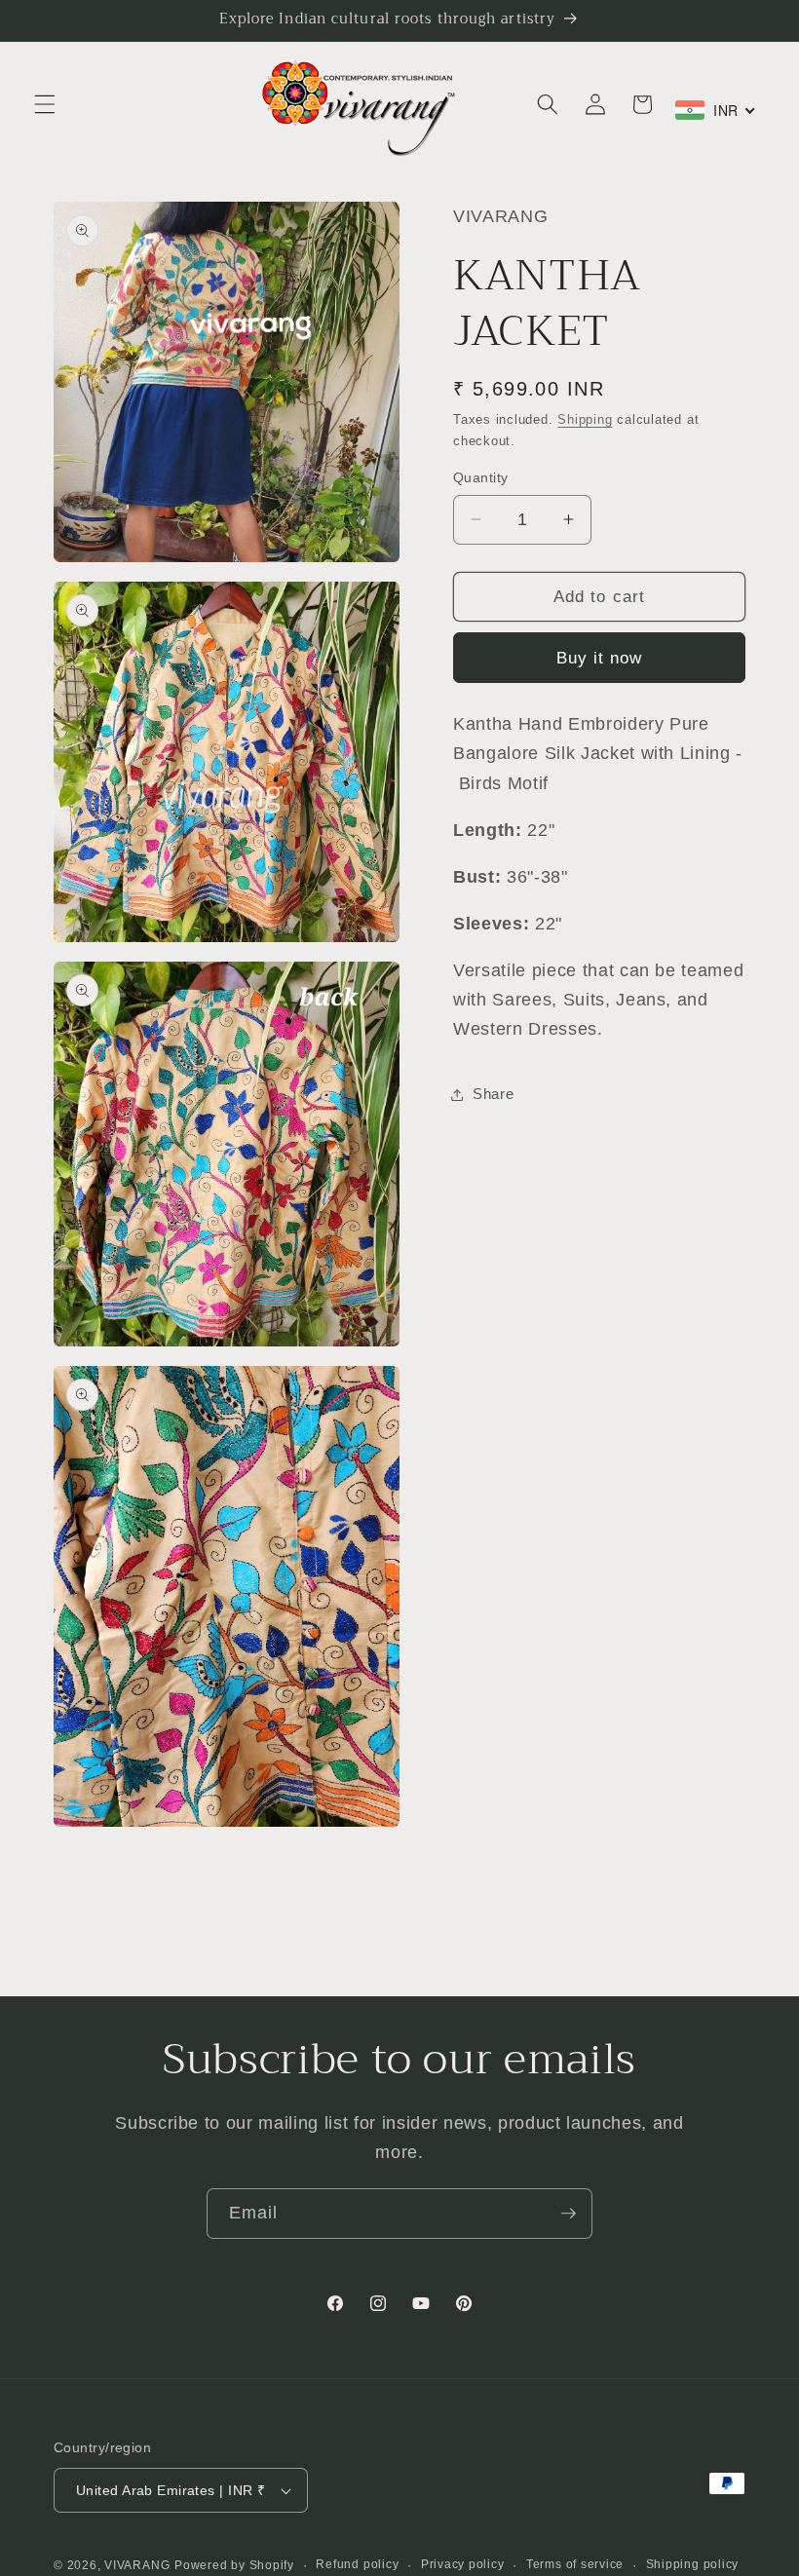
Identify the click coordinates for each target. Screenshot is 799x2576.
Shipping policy (693, 2564)
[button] (45, 104)
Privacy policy (463, 2564)
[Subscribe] (568, 2214)
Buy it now (600, 658)
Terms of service (575, 2564)
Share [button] (493, 1094)
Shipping (585, 419)
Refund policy (357, 2564)
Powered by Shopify (234, 2565)
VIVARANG (137, 2565)
